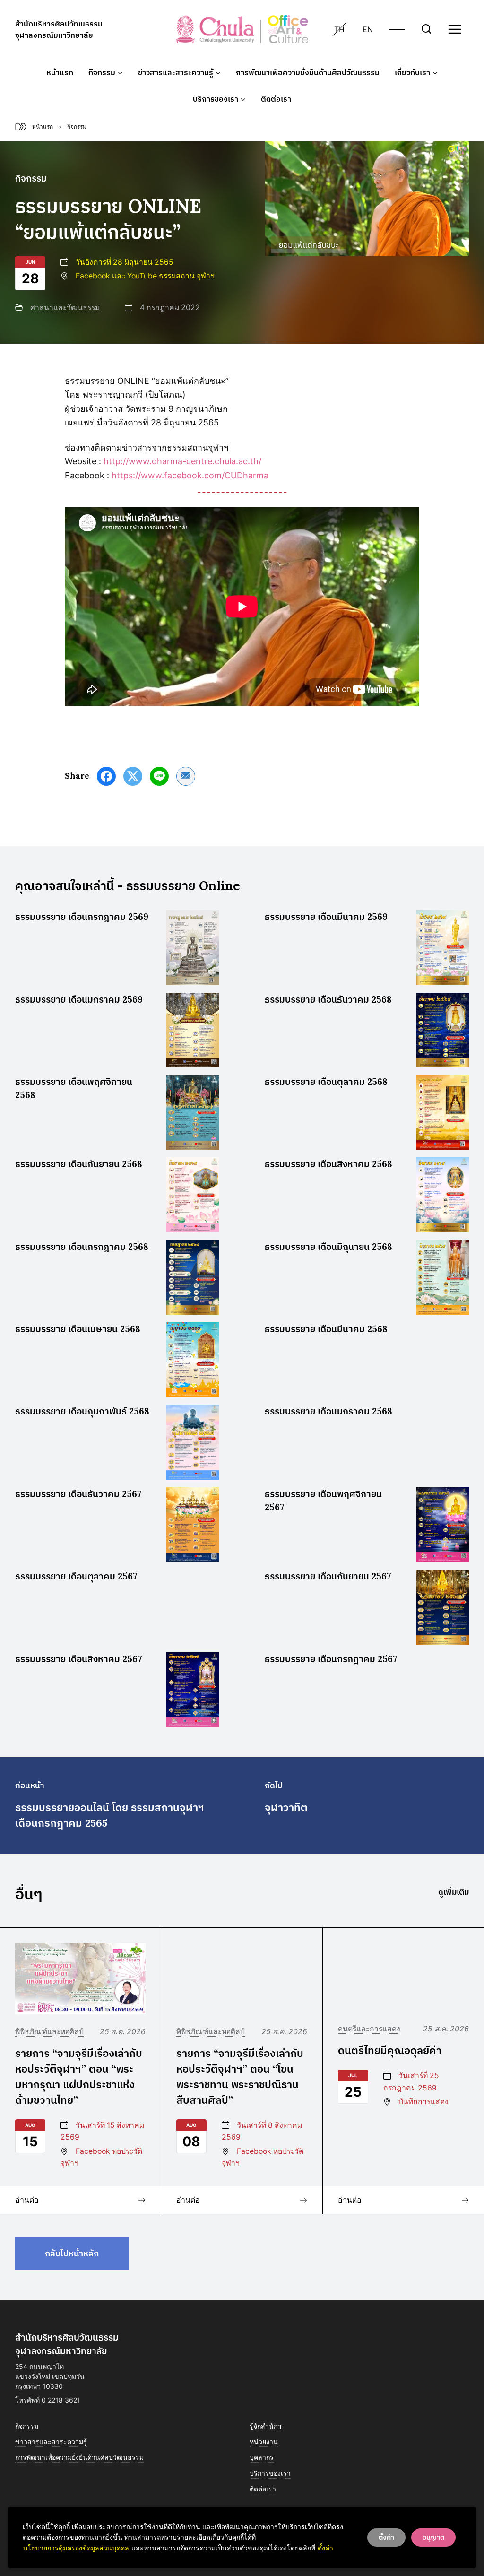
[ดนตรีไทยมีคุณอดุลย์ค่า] (403, 1978)
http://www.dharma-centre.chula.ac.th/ (182, 461)
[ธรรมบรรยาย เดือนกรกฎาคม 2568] (193, 1277)
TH (339, 29)
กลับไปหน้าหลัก (72, 2253)
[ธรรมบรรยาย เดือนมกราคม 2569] (193, 1030)
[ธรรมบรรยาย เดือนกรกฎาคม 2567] (442, 1690)
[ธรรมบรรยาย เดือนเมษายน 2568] (193, 1360)
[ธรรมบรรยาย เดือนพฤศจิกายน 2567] (442, 1525)
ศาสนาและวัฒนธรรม (65, 308)
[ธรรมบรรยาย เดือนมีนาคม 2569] (442, 947)
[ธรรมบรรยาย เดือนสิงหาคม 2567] (193, 1690)
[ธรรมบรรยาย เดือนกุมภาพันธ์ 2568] (193, 1442)
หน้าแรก (60, 72)
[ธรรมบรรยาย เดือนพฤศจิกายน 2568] (193, 1112)
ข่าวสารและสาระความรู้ (51, 2442)
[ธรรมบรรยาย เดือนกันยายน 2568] (193, 1195)
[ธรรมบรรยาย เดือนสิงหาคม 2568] (442, 1195)
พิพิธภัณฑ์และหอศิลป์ (49, 2032)
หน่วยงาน (264, 2442)
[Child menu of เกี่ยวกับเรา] (416, 72)
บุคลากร (262, 2457)
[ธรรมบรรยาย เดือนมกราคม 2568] (442, 1442)
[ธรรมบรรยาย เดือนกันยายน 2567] (442, 1607)
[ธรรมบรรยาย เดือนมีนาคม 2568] (442, 1360)
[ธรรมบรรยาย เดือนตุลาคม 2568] (442, 1112)
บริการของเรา (270, 2473)
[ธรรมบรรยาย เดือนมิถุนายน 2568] (442, 1277)
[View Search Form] (426, 29)
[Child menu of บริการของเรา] (219, 99)
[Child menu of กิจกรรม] (106, 72)
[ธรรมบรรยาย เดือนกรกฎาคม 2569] (193, 947)
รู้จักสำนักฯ (265, 2426)
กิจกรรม (27, 2426)
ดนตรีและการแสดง (369, 2029)
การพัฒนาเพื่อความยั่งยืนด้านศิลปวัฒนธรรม (308, 72)
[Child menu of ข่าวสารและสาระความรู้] (179, 72)
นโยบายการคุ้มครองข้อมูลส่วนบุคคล (76, 2548)
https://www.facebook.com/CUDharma (190, 475)
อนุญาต (433, 2537)
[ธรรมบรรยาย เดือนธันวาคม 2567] (193, 1525)
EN (368, 29)
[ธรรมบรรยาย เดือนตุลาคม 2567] (193, 1607)
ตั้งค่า (325, 2548)
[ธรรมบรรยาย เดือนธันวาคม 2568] (442, 1030)
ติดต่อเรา (276, 99)
